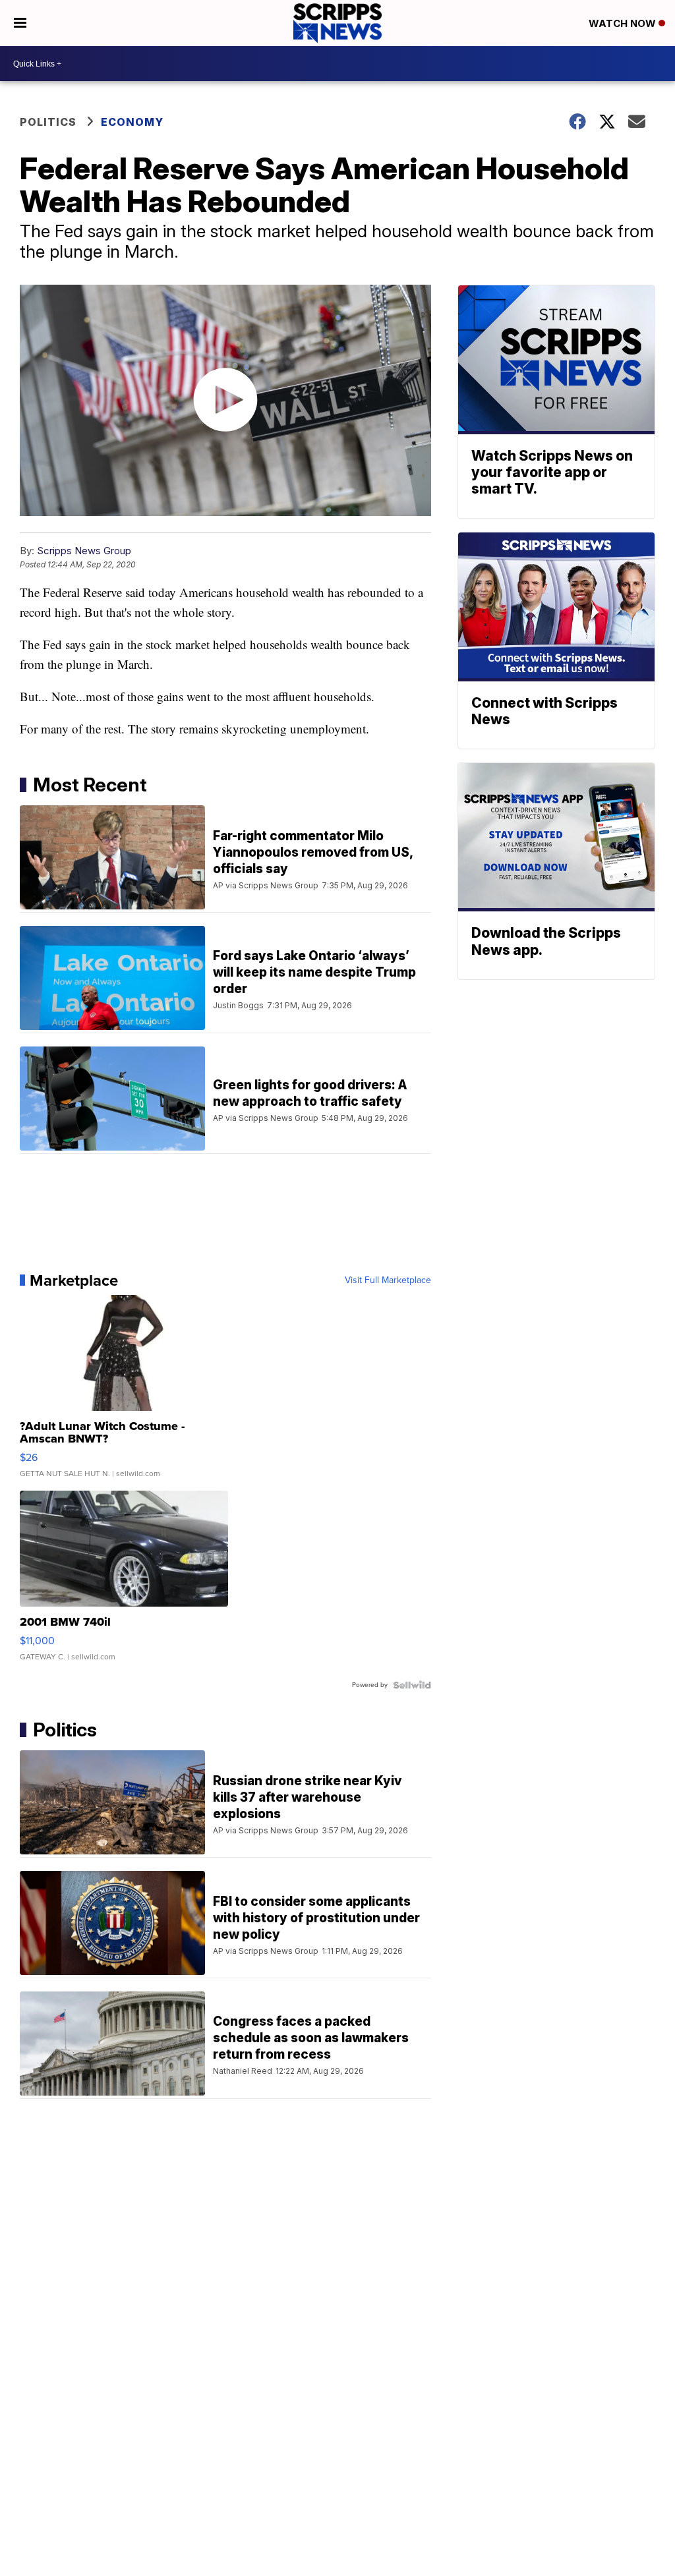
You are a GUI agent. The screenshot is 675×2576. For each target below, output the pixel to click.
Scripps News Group (84, 551)
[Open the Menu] (20, 23)
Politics (48, 122)
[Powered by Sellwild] (412, 1685)
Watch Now (624, 23)
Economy (132, 122)
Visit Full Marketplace (388, 1280)
